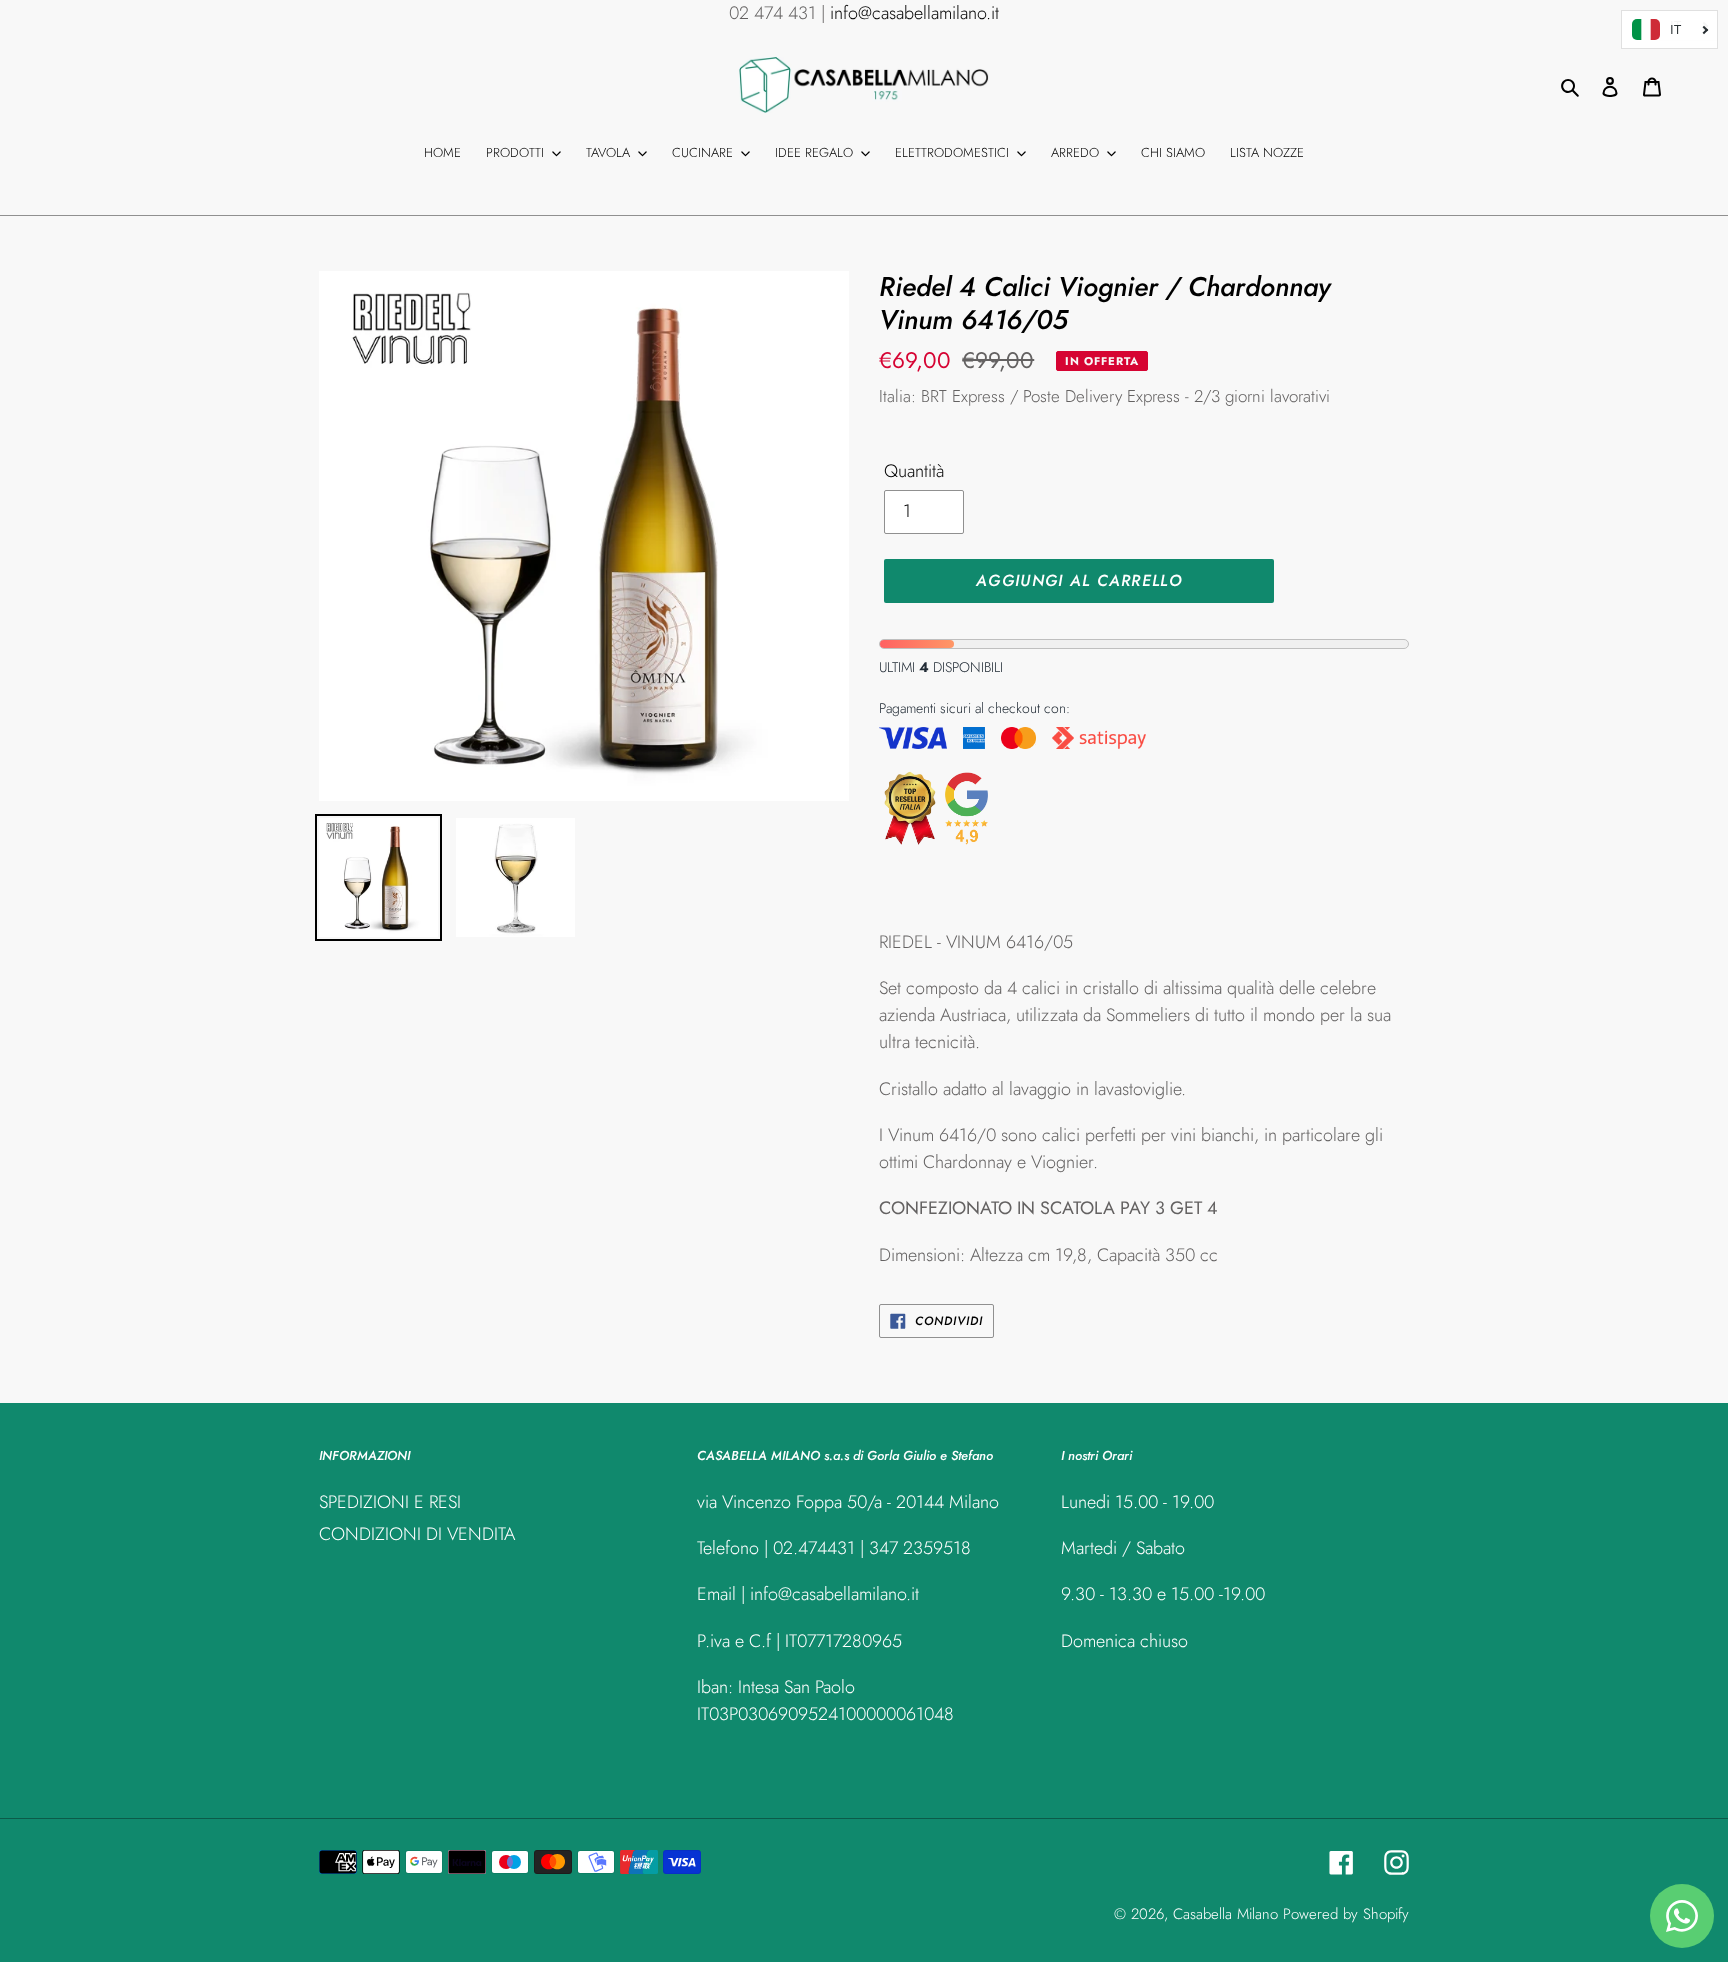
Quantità (914, 471)
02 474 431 (772, 13)
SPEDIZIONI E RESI (390, 1502)
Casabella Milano (1225, 1914)
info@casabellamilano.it (914, 13)
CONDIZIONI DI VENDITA (417, 1534)
